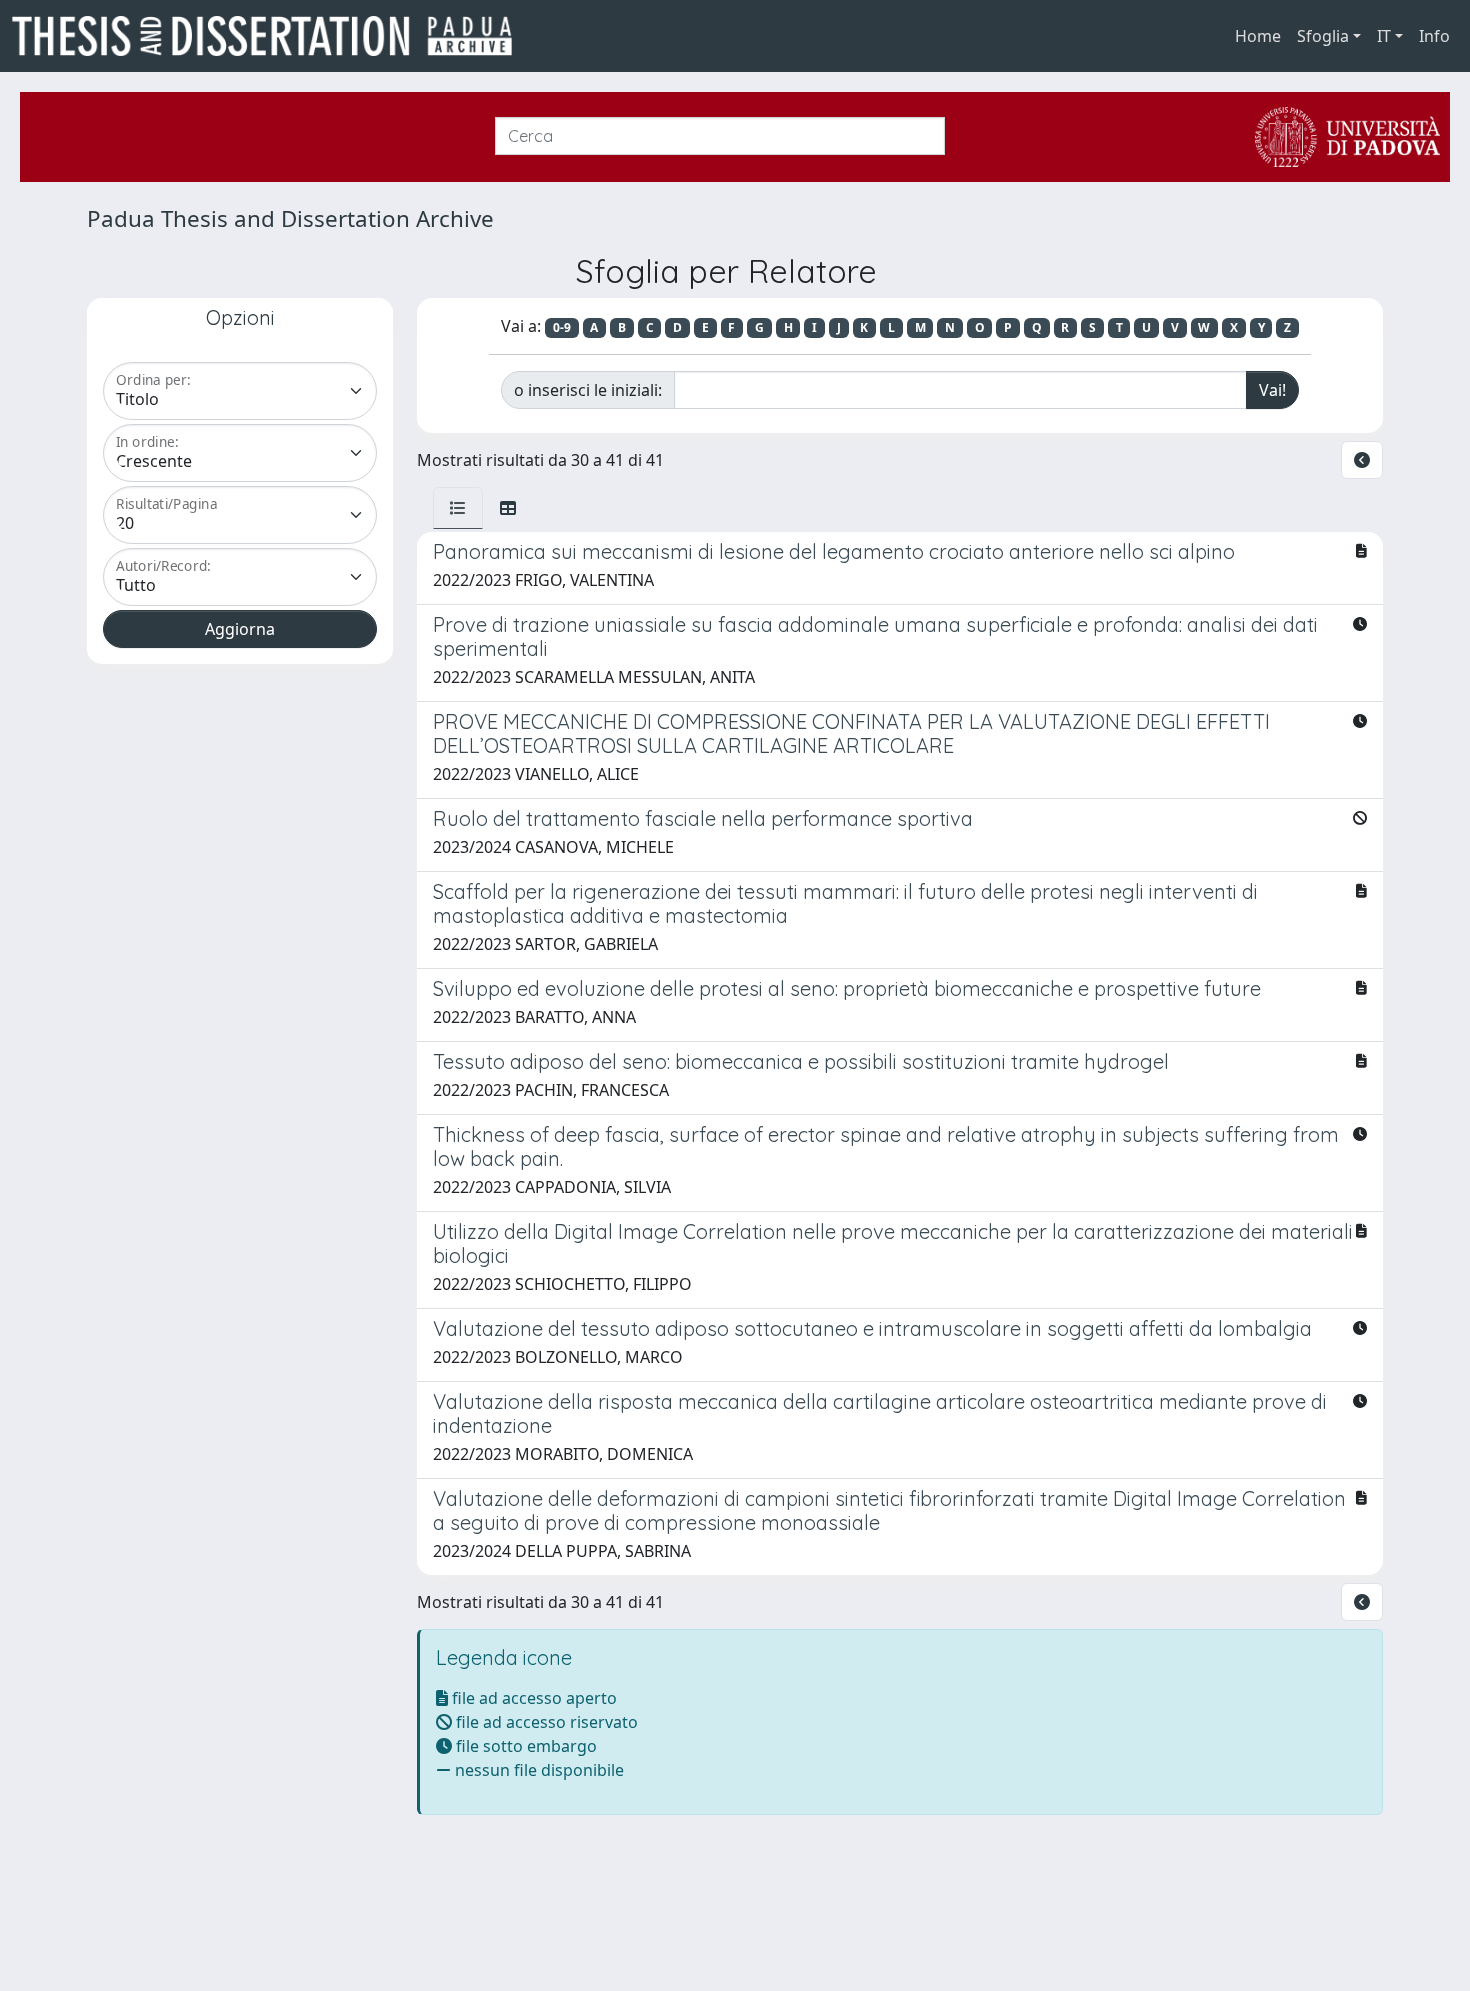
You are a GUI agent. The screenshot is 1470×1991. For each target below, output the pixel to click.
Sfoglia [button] (1323, 36)
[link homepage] (270, 36)
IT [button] (1384, 36)
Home (1258, 36)
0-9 (562, 327)
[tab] (458, 508)
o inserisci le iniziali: (588, 390)
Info (1434, 36)
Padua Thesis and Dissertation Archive (290, 218)
